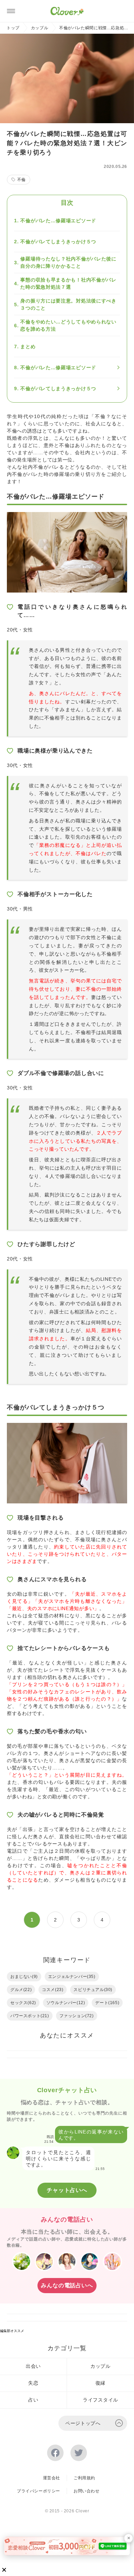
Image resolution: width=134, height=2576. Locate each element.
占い (33, 2400)
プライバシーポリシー (38, 2491)
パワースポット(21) (30, 2016)
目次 (67, 203)
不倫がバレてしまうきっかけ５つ (58, 242)
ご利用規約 (84, 2478)
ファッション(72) (77, 2016)
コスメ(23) (53, 1990)
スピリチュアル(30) (93, 1990)
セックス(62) (23, 2003)
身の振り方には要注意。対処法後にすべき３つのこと (68, 304)
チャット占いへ (67, 2190)
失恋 (33, 2383)
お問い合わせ (87, 2491)
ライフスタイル (100, 2400)
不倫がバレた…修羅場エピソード (58, 221)
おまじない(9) (24, 1977)
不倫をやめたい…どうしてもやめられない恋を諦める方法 (68, 325)
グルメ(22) (21, 1990)
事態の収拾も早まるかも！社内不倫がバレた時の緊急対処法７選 (68, 283)
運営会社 (52, 2478)
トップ (13, 28)
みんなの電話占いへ (67, 2285)
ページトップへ (83, 2423)
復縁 (100, 2383)
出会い (33, 2366)
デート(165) (107, 2003)
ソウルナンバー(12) (66, 2003)
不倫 (21, 180)
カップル (40, 28)
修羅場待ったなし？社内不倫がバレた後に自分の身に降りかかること (68, 262)
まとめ (28, 347)
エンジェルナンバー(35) (72, 1977)
